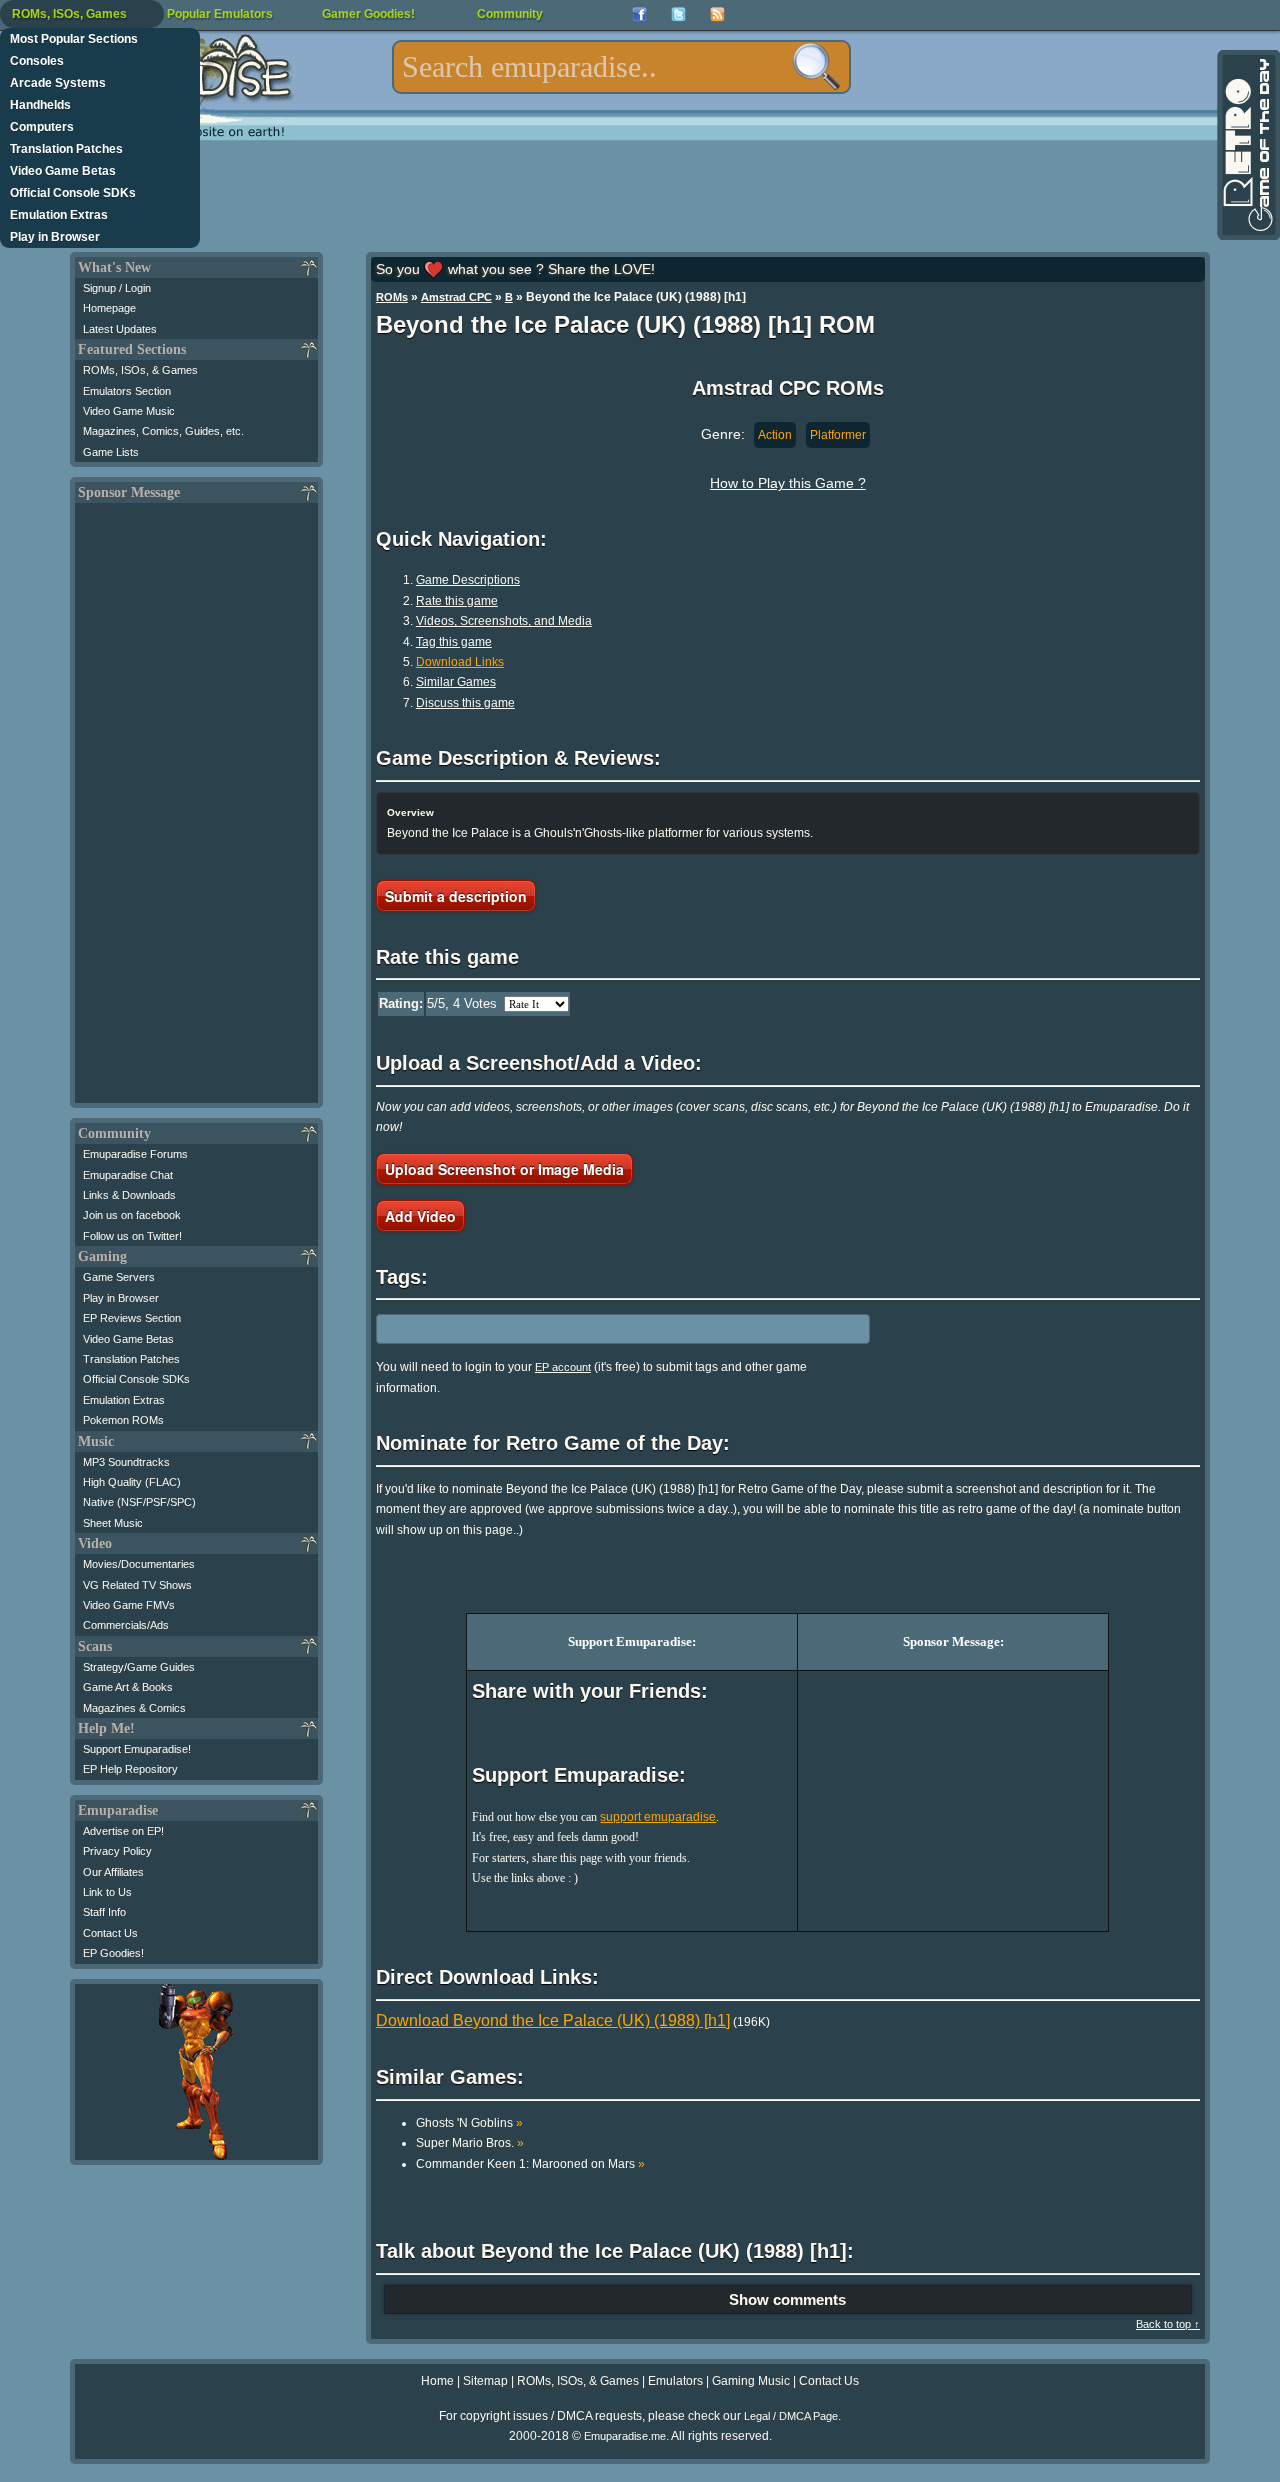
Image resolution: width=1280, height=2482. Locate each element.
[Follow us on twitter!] (678, 14)
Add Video (420, 1216)
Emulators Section (127, 391)
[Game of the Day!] (1247, 145)
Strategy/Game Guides (139, 1667)
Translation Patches (66, 149)
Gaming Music (751, 2381)
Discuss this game (465, 703)
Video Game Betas (63, 171)
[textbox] (621, 67)
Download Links (460, 662)
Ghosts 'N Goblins (469, 2123)
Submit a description (456, 896)
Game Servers (119, 1277)
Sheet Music (113, 1523)
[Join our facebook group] (639, 14)
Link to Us (107, 1892)
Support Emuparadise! (137, 1749)
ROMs (392, 297)
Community (510, 14)
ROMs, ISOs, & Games (140, 370)
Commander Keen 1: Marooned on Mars (530, 2164)
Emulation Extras (59, 215)
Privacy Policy (117, 1851)
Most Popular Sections (74, 39)
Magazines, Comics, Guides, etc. (163, 431)
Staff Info (104, 1912)
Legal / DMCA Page (791, 2416)
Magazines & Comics (134, 1708)
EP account (563, 1367)
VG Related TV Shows (137, 1585)
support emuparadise (658, 1817)
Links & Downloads (129, 1195)
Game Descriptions (468, 580)
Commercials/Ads (126, 1625)
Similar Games (456, 682)
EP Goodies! (113, 1953)
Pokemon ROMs (123, 1420)
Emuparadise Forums (135, 1154)
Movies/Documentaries (139, 1564)
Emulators (675, 2381)
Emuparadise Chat (128, 1175)
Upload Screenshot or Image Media (504, 1169)
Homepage (109, 308)
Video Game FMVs (129, 1605)
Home (437, 2381)
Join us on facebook (132, 1215)
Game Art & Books (128, 1687)
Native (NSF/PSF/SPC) (139, 1502)
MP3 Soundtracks (126, 1462)
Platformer (838, 435)
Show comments (787, 2299)
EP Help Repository (130, 1769)
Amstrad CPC (456, 297)
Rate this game (457, 601)
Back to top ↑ (1168, 2324)
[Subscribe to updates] (717, 14)
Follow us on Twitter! (132, 1236)
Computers (42, 127)
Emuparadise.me (625, 2436)
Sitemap (485, 2381)
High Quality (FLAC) (132, 1482)
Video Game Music (129, 411)
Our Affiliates (113, 1872)
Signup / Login (117, 288)
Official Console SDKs (73, 193)
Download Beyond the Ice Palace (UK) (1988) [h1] (553, 2020)
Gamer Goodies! (368, 14)
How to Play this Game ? (788, 483)
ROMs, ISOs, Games (69, 14)
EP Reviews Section (132, 1318)
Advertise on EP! (123, 1831)
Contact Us (110, 1933)
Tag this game (454, 642)
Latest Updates (120, 329)
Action (775, 435)
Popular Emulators (220, 14)
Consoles (37, 61)
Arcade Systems (58, 83)
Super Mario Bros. (470, 2143)
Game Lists (111, 452)
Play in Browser (55, 237)
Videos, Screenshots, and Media (504, 621)
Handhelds (40, 105)
